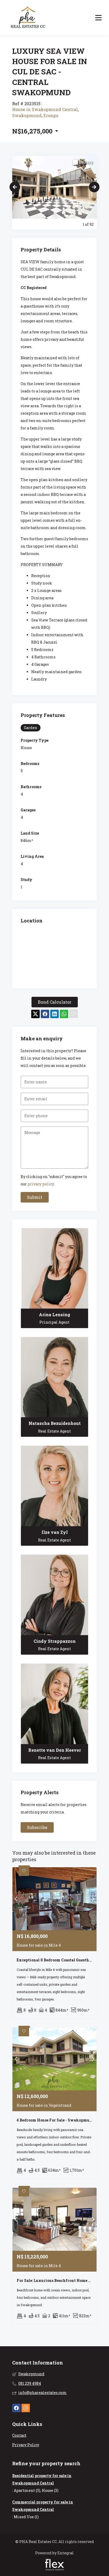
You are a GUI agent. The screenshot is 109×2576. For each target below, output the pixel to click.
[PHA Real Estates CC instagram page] (26, 2408)
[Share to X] (35, 1014)
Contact (19, 2435)
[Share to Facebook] (45, 1014)
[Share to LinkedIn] (54, 1014)
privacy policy (41, 1184)
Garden (31, 728)
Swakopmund (27, 115)
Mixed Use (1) (26, 2517)
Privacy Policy (26, 2445)
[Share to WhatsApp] (64, 1014)
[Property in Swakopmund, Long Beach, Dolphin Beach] (28, 18)
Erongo (51, 115)
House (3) (50, 2490)
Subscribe (37, 1827)
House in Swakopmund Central (45, 109)
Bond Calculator (55, 1002)
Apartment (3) (27, 2490)
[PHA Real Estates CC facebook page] (16, 2408)
